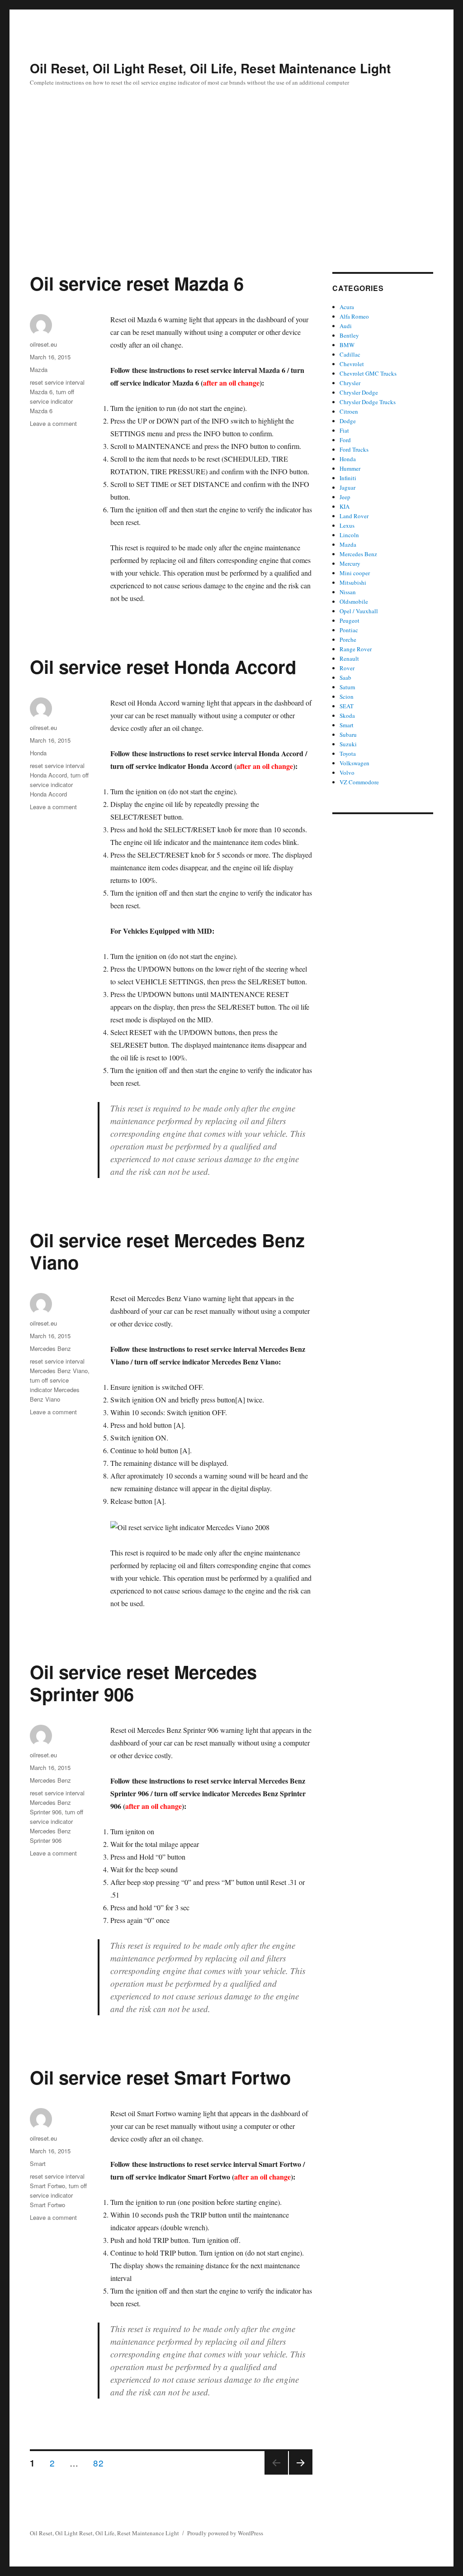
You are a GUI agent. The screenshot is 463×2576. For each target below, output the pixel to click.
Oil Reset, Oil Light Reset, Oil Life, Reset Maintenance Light (210, 68)
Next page (301, 2474)
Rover (347, 668)
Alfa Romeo (354, 316)
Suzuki (348, 744)
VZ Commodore (359, 782)
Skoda (347, 716)
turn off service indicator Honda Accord (59, 785)
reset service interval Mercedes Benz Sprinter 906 (57, 1802)
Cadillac (350, 354)
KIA (345, 506)
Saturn (347, 687)
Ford (345, 440)
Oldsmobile (354, 601)
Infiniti (348, 478)
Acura (347, 307)
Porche (348, 639)
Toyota (348, 754)
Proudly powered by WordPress (225, 2533)
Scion (347, 696)
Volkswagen (354, 763)
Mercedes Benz (50, 1348)
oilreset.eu (43, 344)
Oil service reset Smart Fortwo (160, 2077)
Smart (38, 2163)
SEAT (347, 706)
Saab (345, 677)
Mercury (350, 563)
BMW (347, 345)
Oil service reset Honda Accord (163, 666)
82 (101, 2462)
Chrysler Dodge (359, 392)
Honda (38, 753)
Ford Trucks (354, 449)
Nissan (348, 592)
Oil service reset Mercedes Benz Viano (167, 1251)
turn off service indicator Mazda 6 (52, 401)
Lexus (347, 525)
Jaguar (347, 487)
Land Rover (354, 516)
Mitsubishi (353, 582)
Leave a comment (53, 423)
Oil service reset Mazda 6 (137, 283)
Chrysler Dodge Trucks (368, 402)
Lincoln (349, 535)
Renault (349, 658)
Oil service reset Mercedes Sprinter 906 (143, 1683)
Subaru (348, 735)
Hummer (350, 468)
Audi (346, 326)
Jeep (345, 497)
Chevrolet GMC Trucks (368, 373)
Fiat (344, 430)
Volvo (347, 773)
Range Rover (356, 649)
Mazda (39, 370)
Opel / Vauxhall (359, 611)
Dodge (348, 421)
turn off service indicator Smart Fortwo (58, 2195)
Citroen (349, 411)
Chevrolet (352, 364)
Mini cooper (355, 573)
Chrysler (350, 383)
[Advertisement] (231, 205)
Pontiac (349, 630)
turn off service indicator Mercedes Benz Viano (55, 1390)
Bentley (349, 335)
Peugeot (350, 620)
